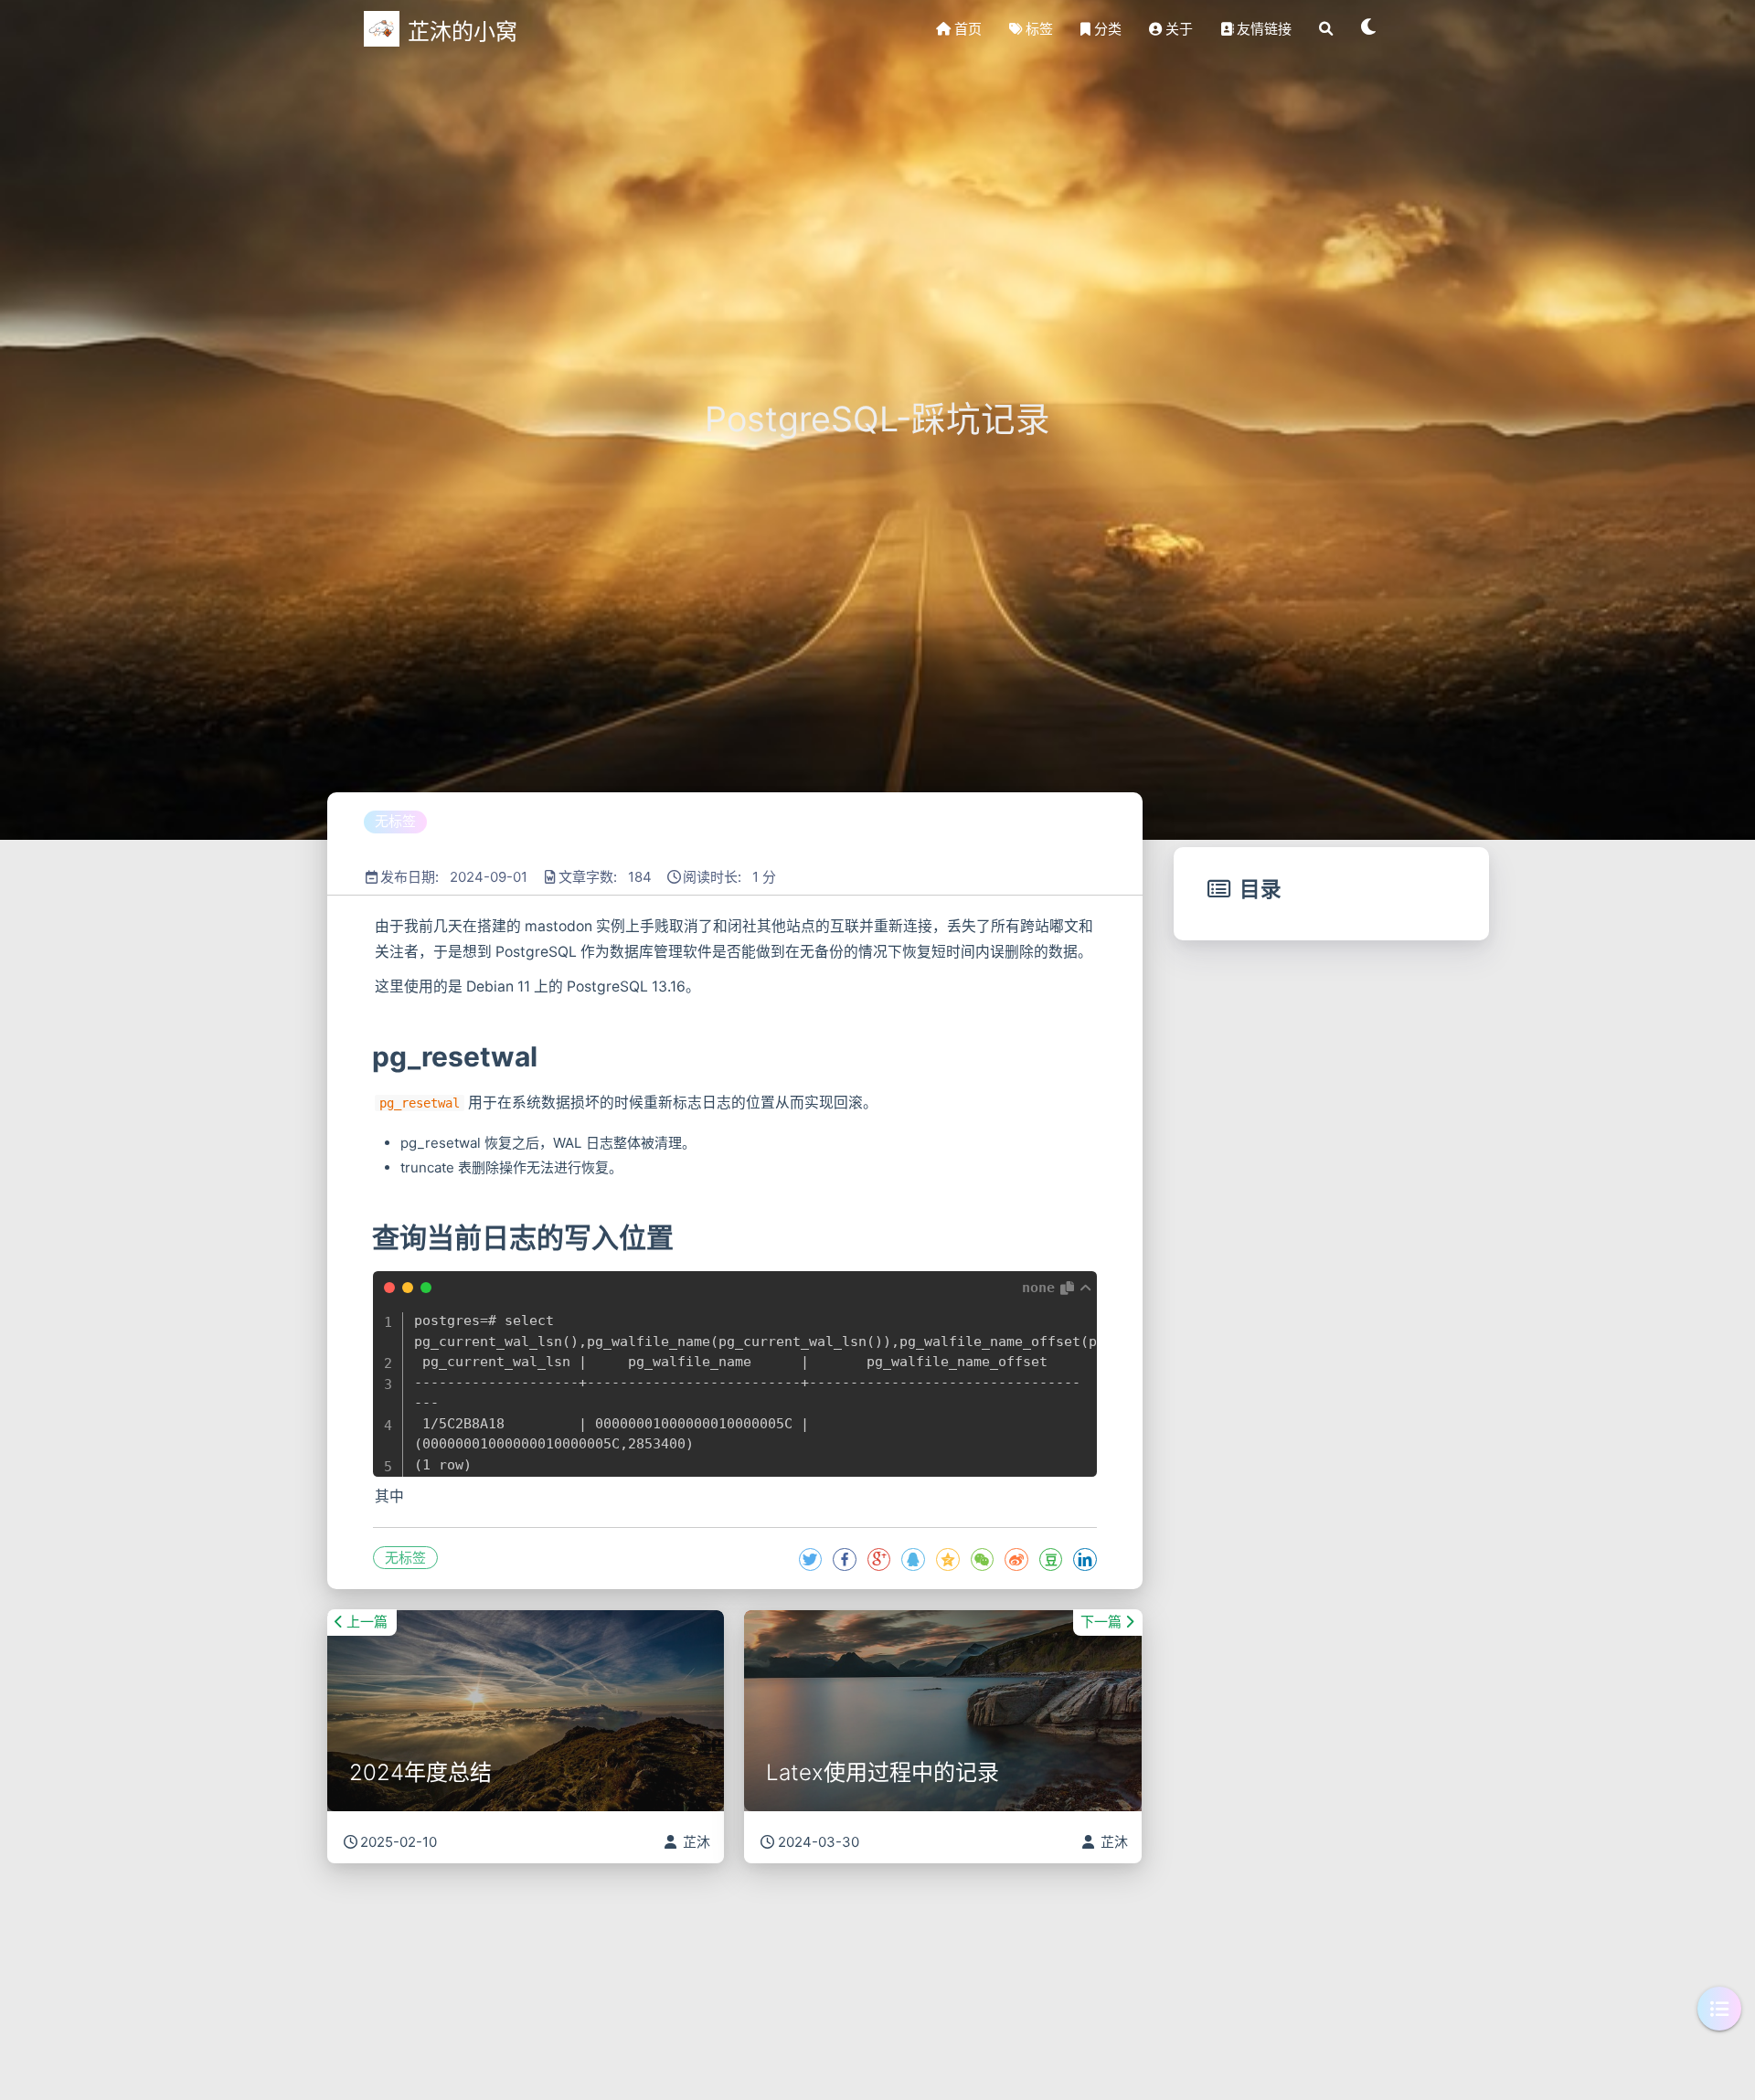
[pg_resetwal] (370, 1056)
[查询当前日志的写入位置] (370, 1237)
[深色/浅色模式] (1369, 29)
